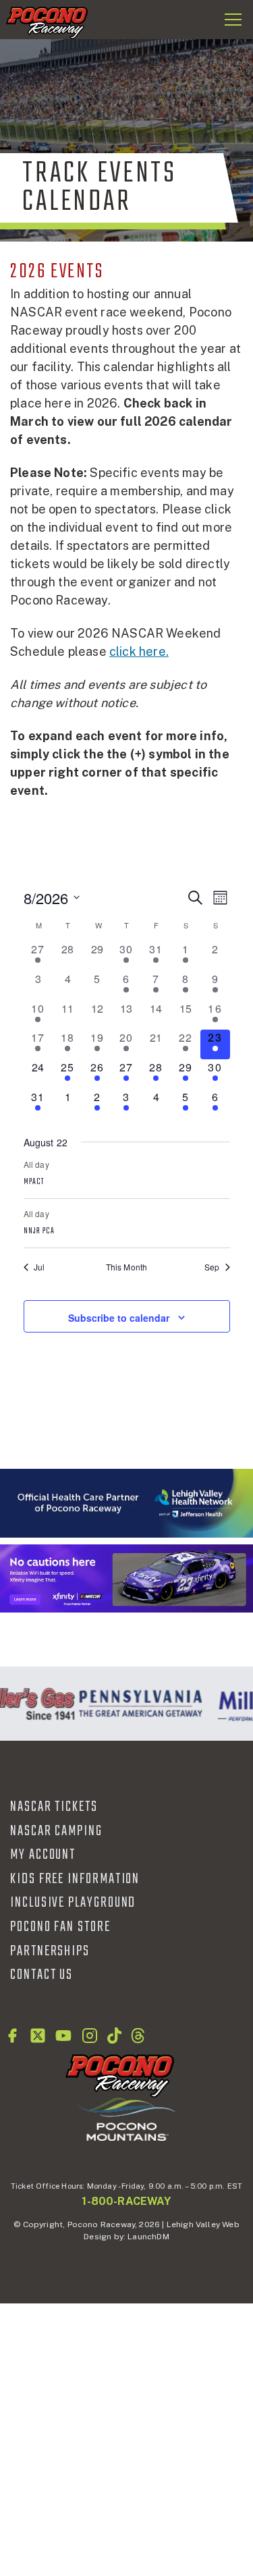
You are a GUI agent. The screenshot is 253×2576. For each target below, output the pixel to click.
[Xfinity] (126, 1578)
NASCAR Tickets (54, 1807)
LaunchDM (148, 2237)
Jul (39, 1267)
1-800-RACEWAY (126, 2201)
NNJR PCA (39, 1231)
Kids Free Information (75, 1879)
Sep (212, 1267)
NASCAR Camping (56, 1831)
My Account (43, 1855)
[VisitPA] (138, 1704)
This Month (127, 1267)
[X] (38, 2036)
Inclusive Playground (73, 1903)
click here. (139, 651)
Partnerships (50, 1951)
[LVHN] (126, 1503)
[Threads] (138, 2036)
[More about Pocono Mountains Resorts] (126, 2119)
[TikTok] (114, 2036)
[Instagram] (90, 2036)
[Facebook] (12, 2036)
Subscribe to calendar (119, 1318)
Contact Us (41, 1975)
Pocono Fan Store (60, 1927)
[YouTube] (63, 2036)
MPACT (34, 1182)
